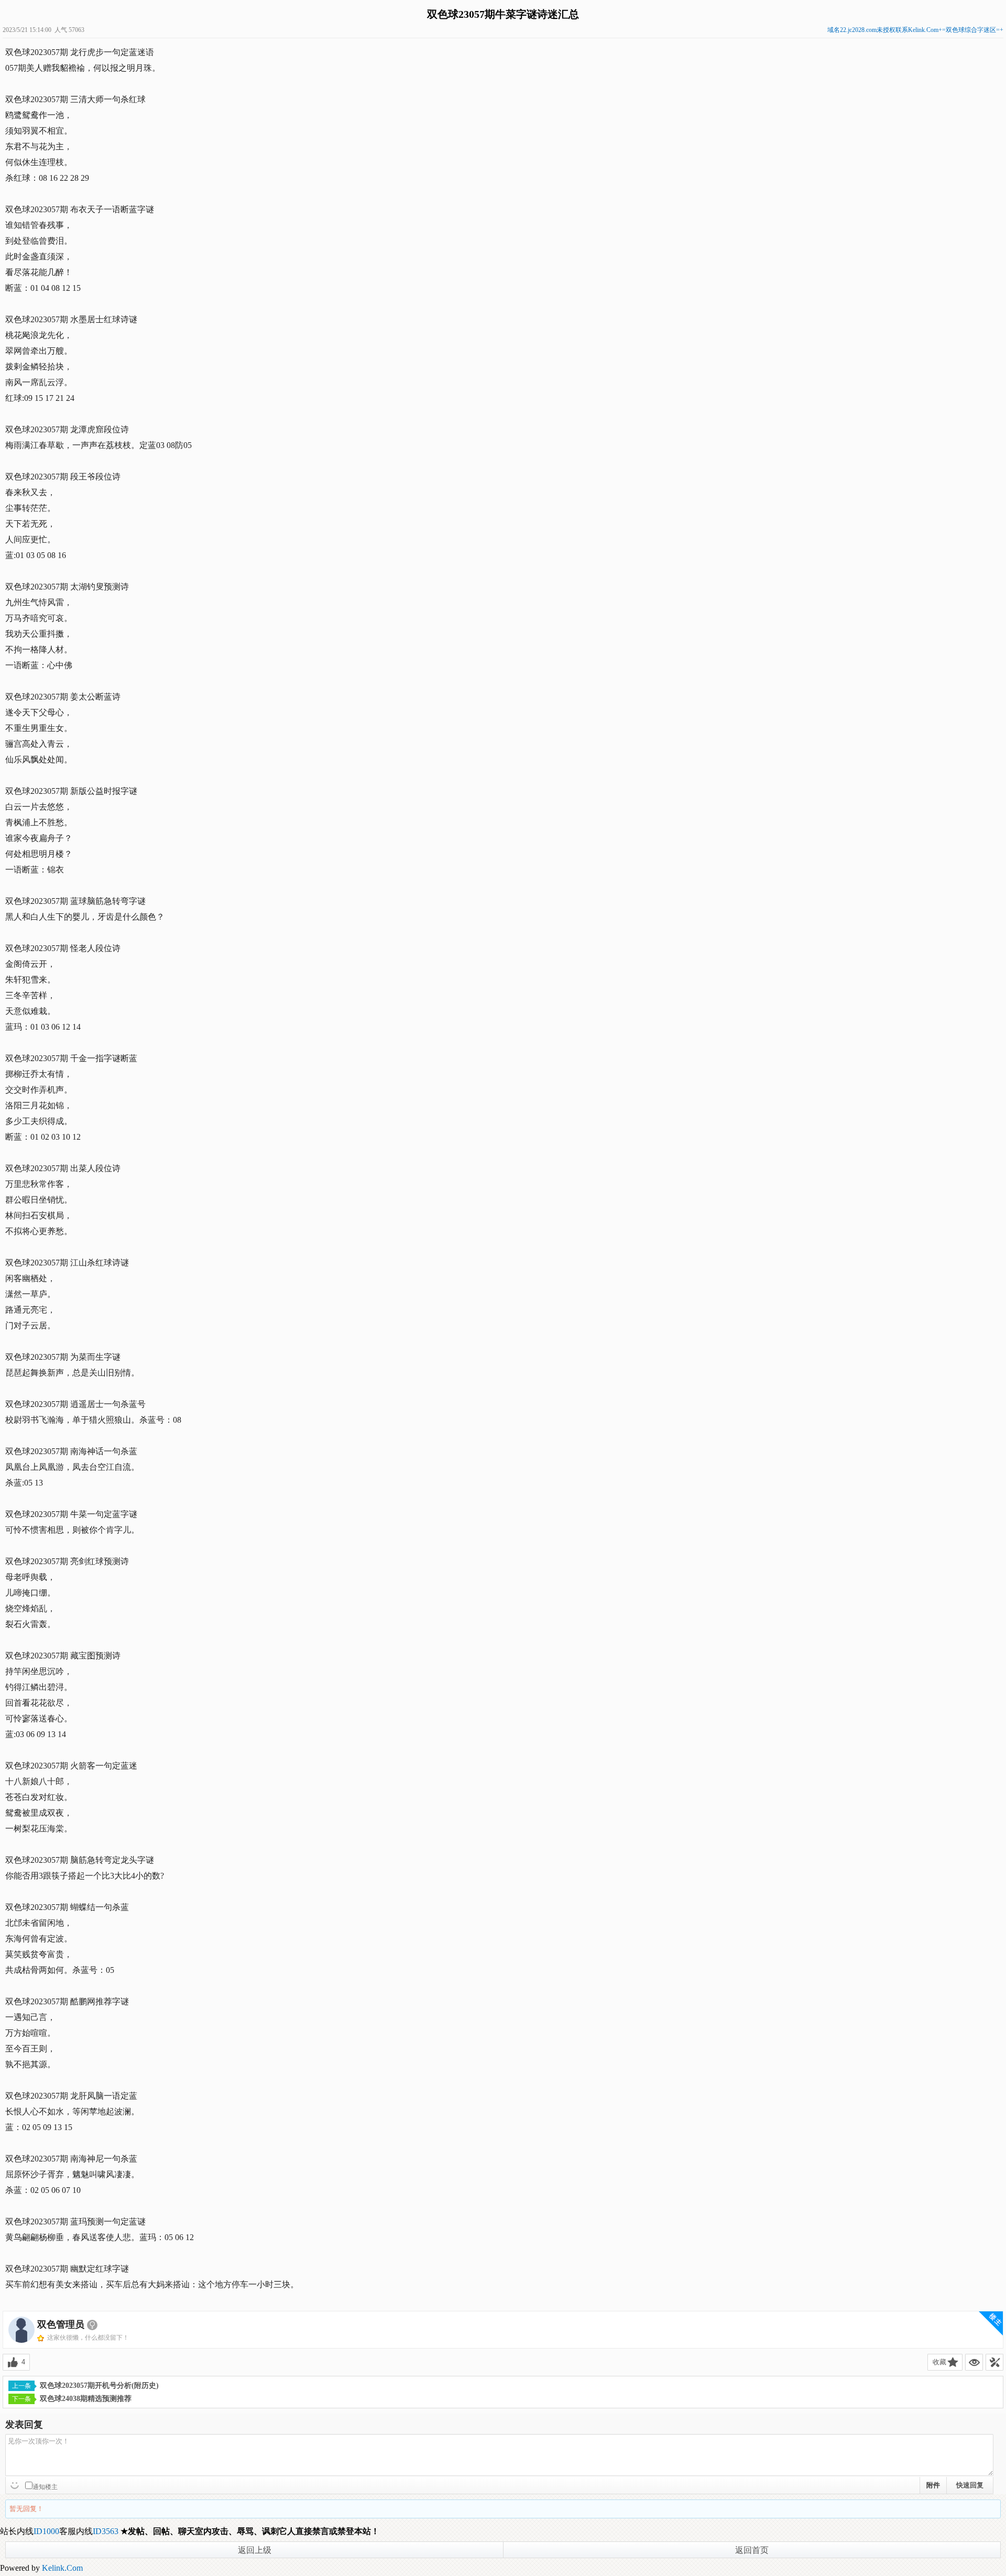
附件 (933, 2485)
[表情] (16, 2484)
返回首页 (752, 2550)
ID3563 (106, 2531)
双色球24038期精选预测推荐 (86, 2399)
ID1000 (46, 2531)
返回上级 (255, 2550)
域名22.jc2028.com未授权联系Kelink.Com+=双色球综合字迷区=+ (915, 30)
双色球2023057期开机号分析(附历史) (99, 2386)
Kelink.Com (62, 2568)
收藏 (939, 2362)
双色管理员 (61, 2324)
